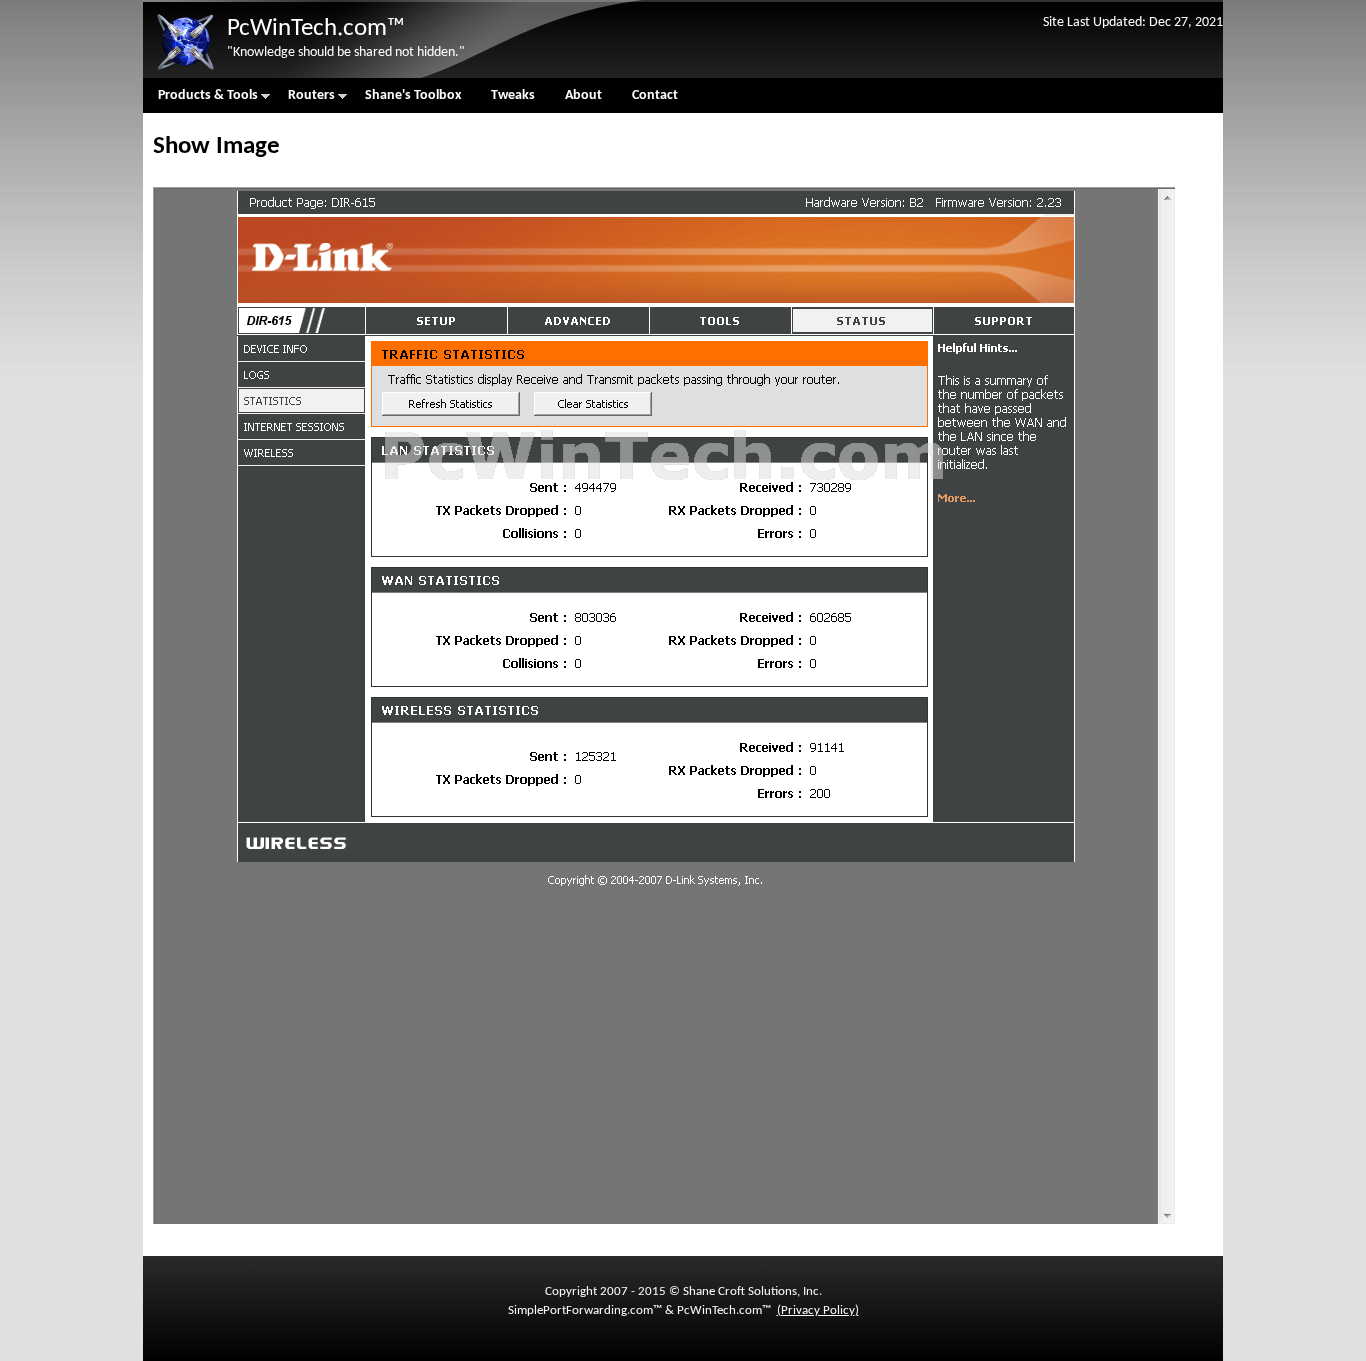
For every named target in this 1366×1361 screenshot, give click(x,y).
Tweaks (513, 95)
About (583, 95)
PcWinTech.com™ (316, 28)
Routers (304, 100)
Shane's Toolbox (413, 95)
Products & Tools (200, 100)
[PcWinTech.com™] (185, 70)
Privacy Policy (818, 1310)
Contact (655, 95)
